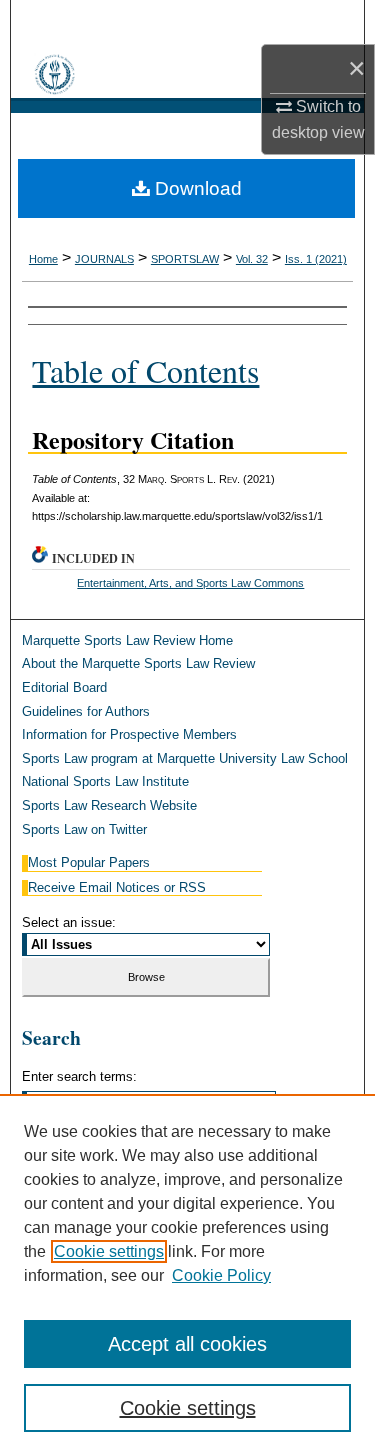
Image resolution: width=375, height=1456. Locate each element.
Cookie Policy (221, 1275)
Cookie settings (109, 1251)
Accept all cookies (187, 1344)
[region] (187, 1275)
